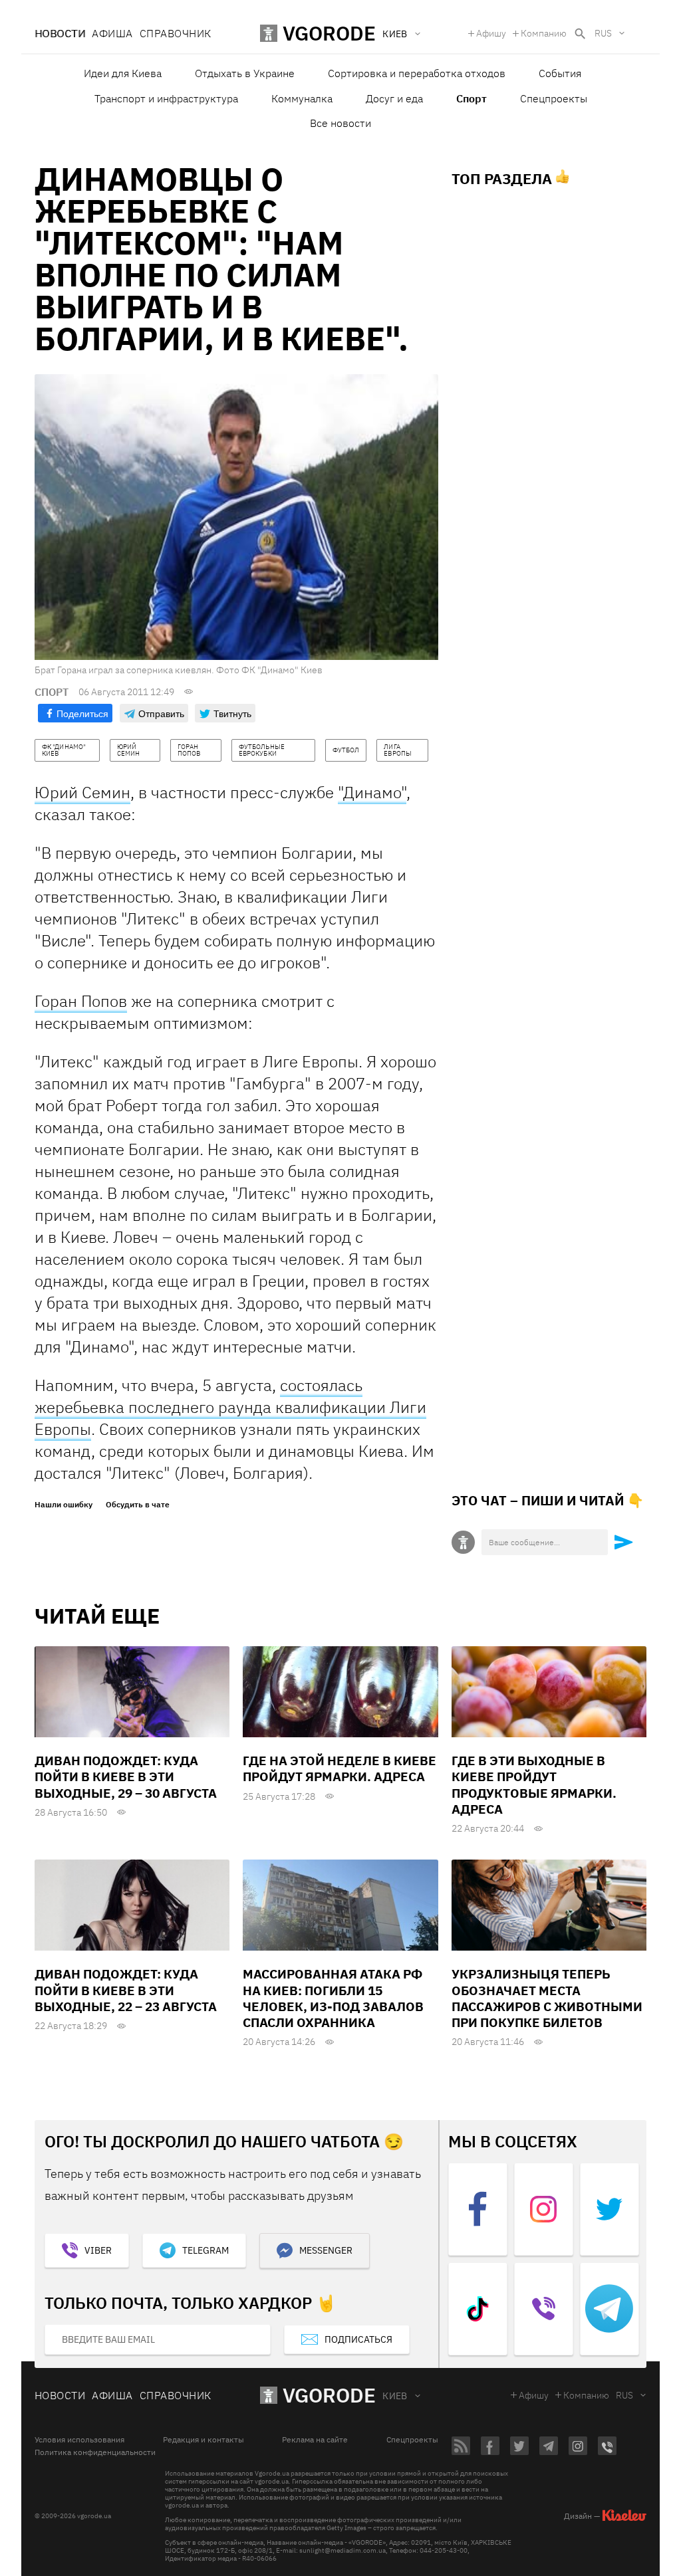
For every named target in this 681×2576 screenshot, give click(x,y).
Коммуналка (302, 98)
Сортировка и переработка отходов (417, 73)
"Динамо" (372, 792)
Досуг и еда (394, 98)
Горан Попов (81, 1001)
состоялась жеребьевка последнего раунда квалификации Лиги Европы (230, 1407)
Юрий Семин (82, 792)
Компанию (544, 33)
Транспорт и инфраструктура (166, 98)
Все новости (340, 123)
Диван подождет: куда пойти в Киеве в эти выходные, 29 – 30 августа (126, 1777)
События (560, 73)
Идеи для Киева (123, 73)
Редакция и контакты (204, 2440)
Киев (395, 2396)
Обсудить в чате (138, 1505)
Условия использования (79, 2440)
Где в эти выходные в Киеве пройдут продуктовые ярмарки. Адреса (534, 1785)
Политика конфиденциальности (95, 2452)
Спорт (472, 98)
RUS (603, 33)
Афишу (491, 33)
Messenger (326, 2250)
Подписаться (358, 2339)
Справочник (176, 33)
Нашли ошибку (64, 1505)
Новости (60, 33)
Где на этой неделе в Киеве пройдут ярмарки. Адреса (340, 1769)
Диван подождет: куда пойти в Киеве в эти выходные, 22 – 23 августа (126, 1990)
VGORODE (329, 2395)
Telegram (205, 2250)
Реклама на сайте (315, 2440)
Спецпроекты (554, 98)
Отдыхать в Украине (245, 73)
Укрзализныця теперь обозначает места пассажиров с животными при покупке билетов (547, 1998)
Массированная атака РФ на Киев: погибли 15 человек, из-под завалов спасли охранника (333, 1998)
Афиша (112, 33)
